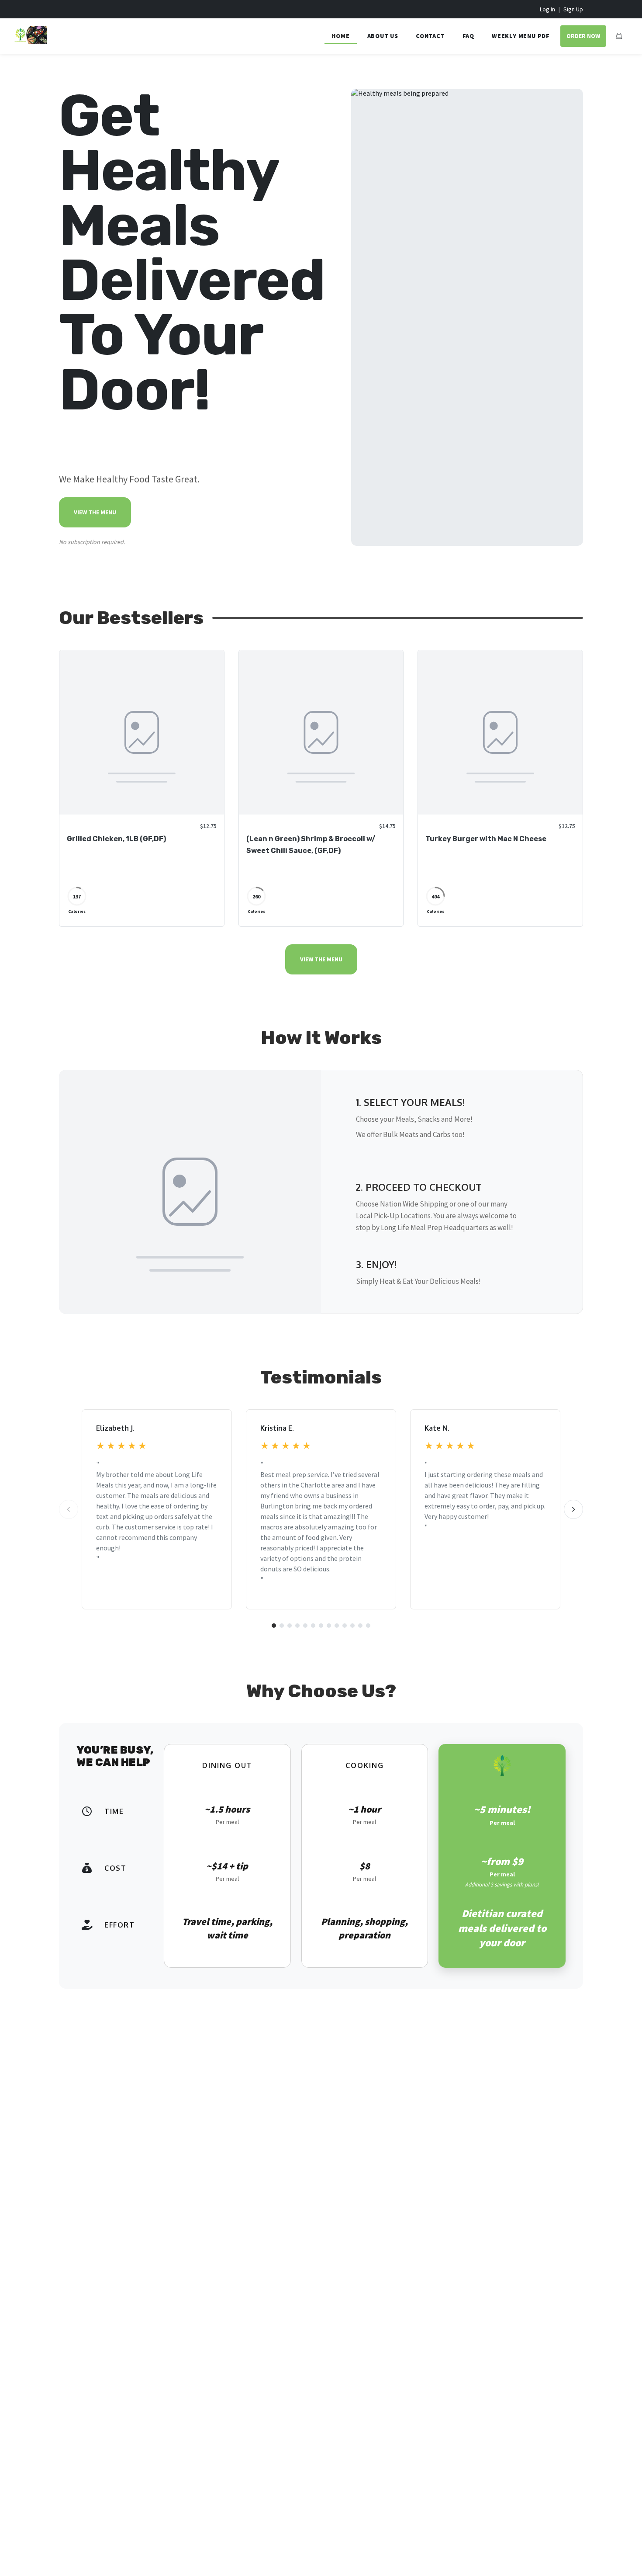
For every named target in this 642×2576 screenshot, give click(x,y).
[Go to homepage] (31, 41)
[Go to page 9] (337, 1626)
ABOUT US (383, 36)
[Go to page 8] (329, 1626)
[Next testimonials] (573, 1509)
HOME (340, 36)
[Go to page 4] (297, 1626)
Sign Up (573, 9)
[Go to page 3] (290, 1626)
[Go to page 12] (360, 1626)
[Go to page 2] (282, 1626)
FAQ (468, 36)
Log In (547, 9)
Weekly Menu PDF (521, 36)
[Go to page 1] (274, 1626)
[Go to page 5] (305, 1626)
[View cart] (619, 36)
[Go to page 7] (321, 1626)
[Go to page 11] (352, 1626)
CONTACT (430, 36)
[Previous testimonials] (69, 1509)
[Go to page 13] (368, 1626)
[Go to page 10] (345, 1626)
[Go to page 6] (313, 1626)
